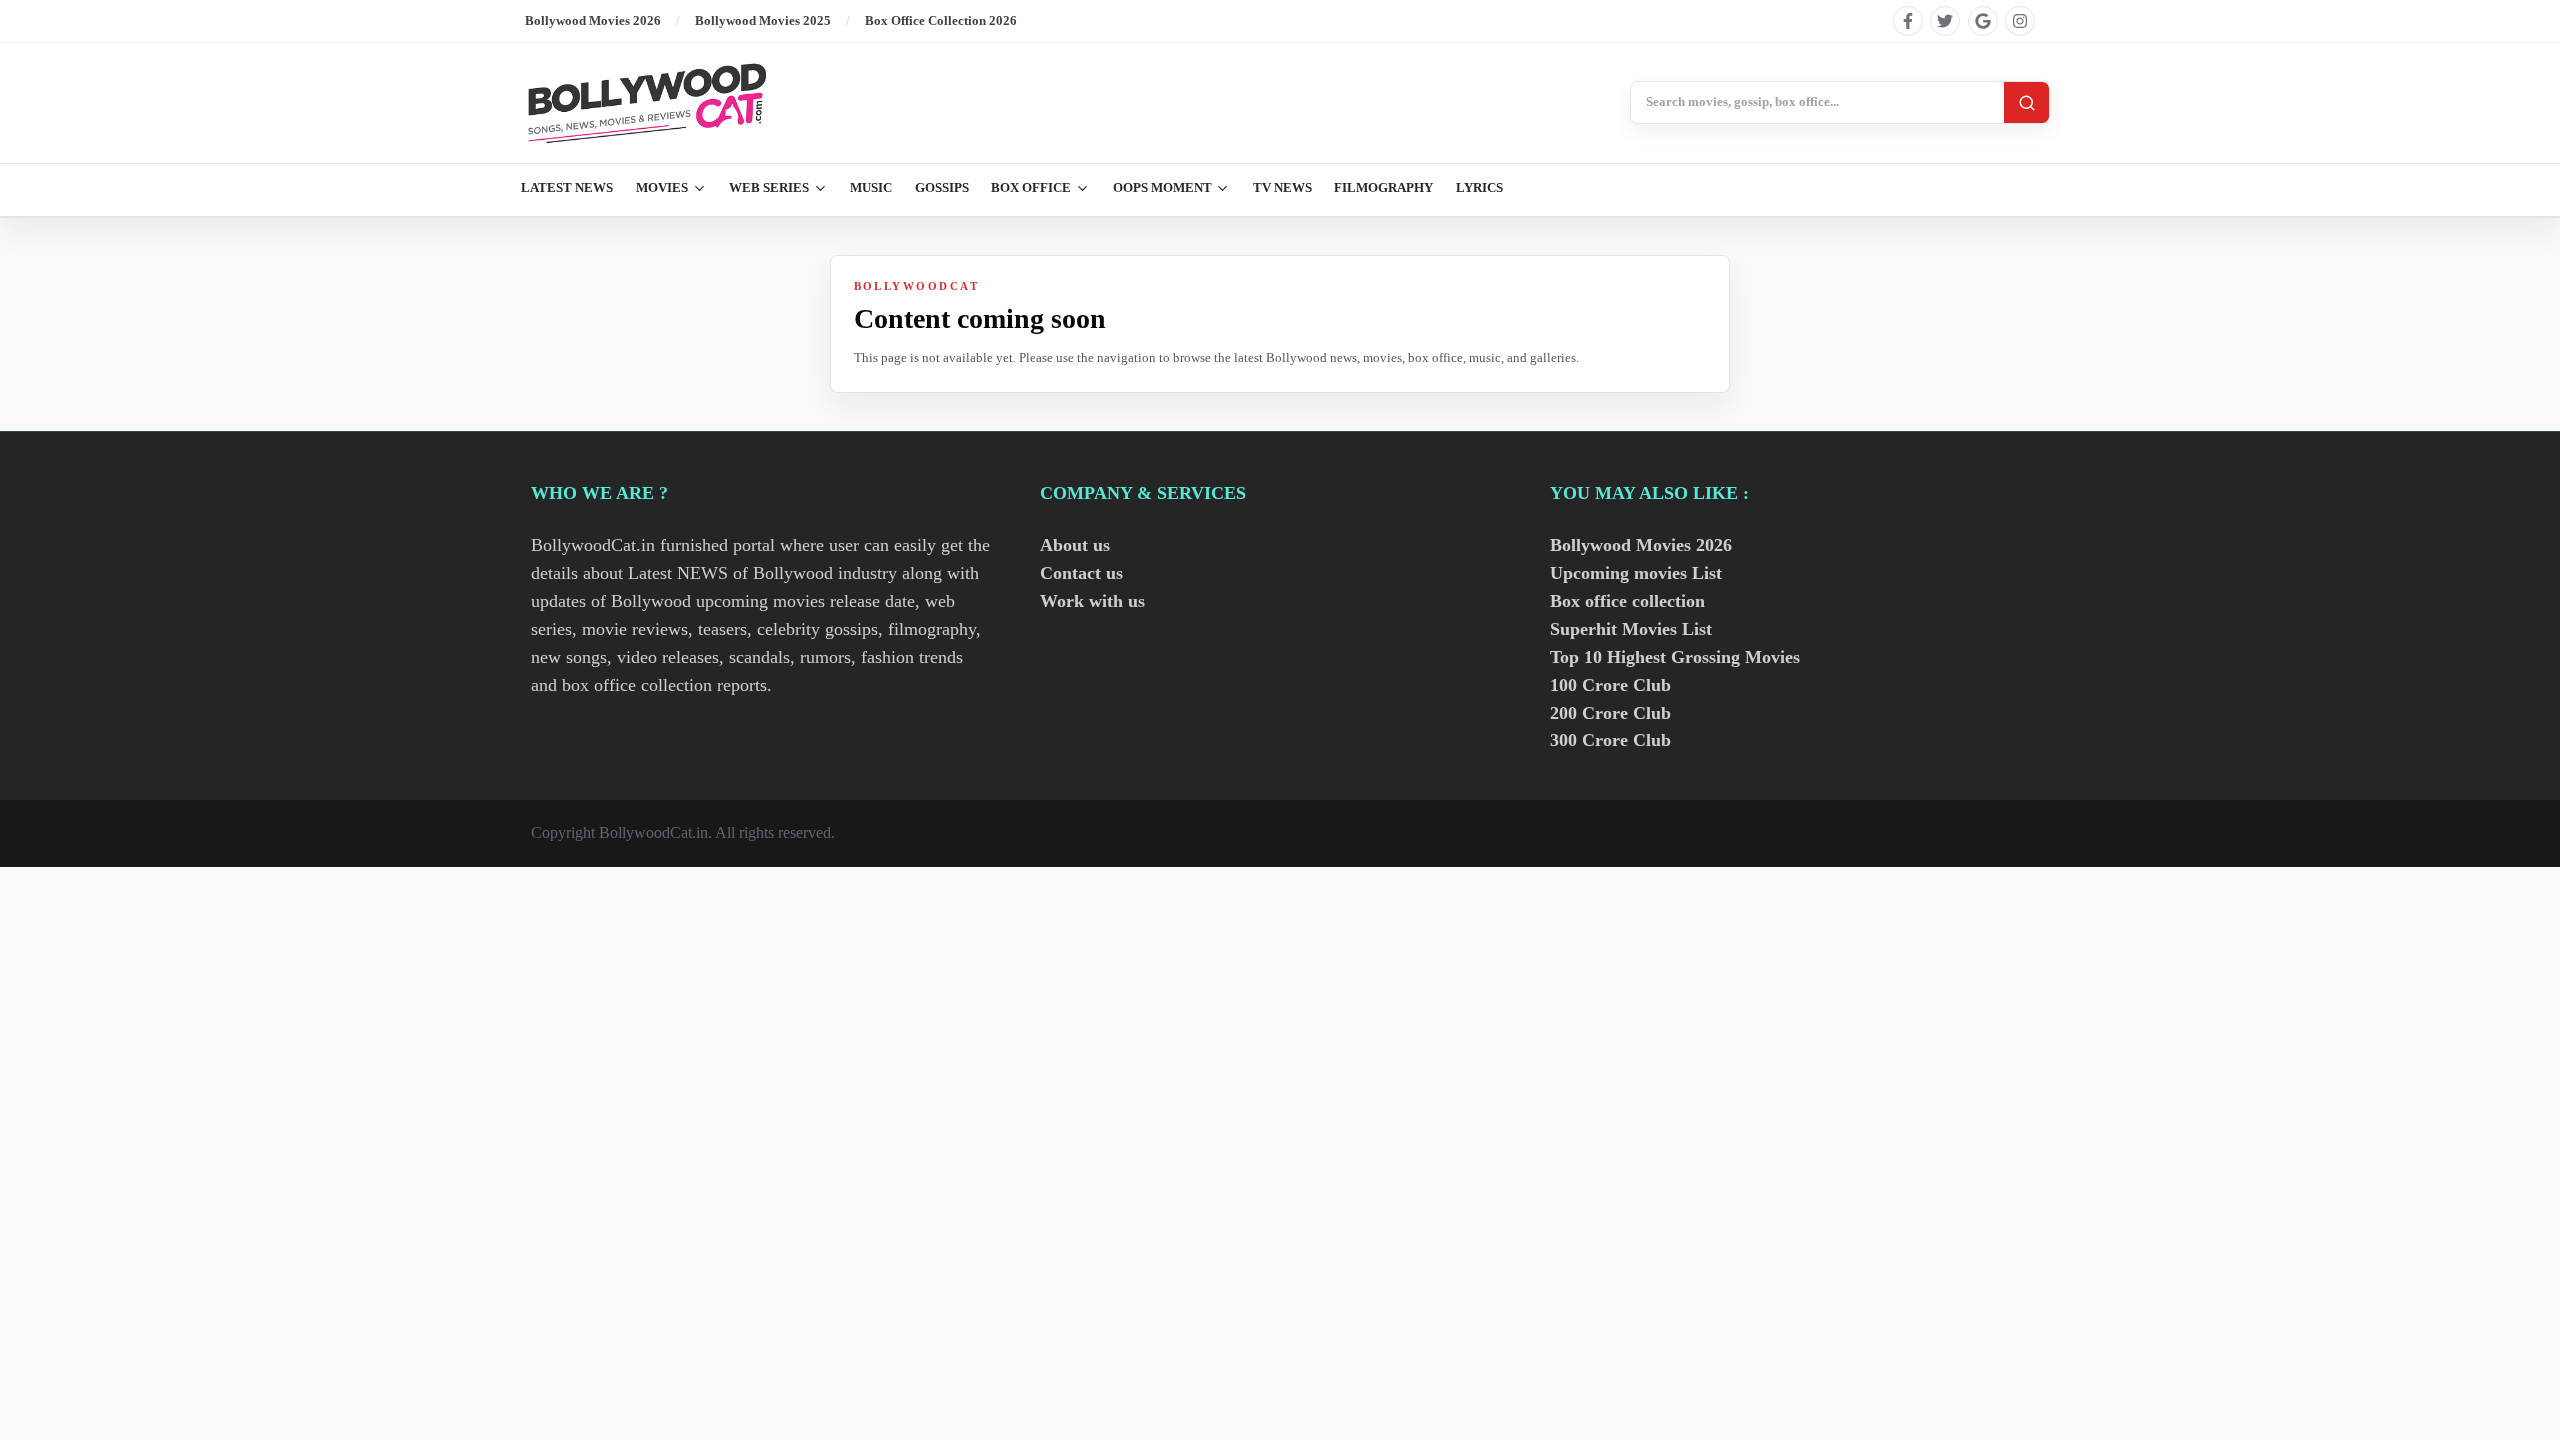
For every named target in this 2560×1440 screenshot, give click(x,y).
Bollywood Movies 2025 (763, 20)
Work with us (1092, 601)
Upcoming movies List (1636, 573)
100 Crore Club (1610, 685)
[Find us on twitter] (1945, 21)
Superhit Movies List (1631, 629)
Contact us (1081, 573)
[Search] (2026, 102)
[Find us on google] (1983, 21)
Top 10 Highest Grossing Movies (1675, 657)
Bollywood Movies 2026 (593, 20)
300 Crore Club (1610, 740)
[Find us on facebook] (1908, 21)
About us (1075, 545)
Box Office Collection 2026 (941, 20)
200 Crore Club (1610, 713)
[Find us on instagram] (2020, 21)
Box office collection (1627, 601)
